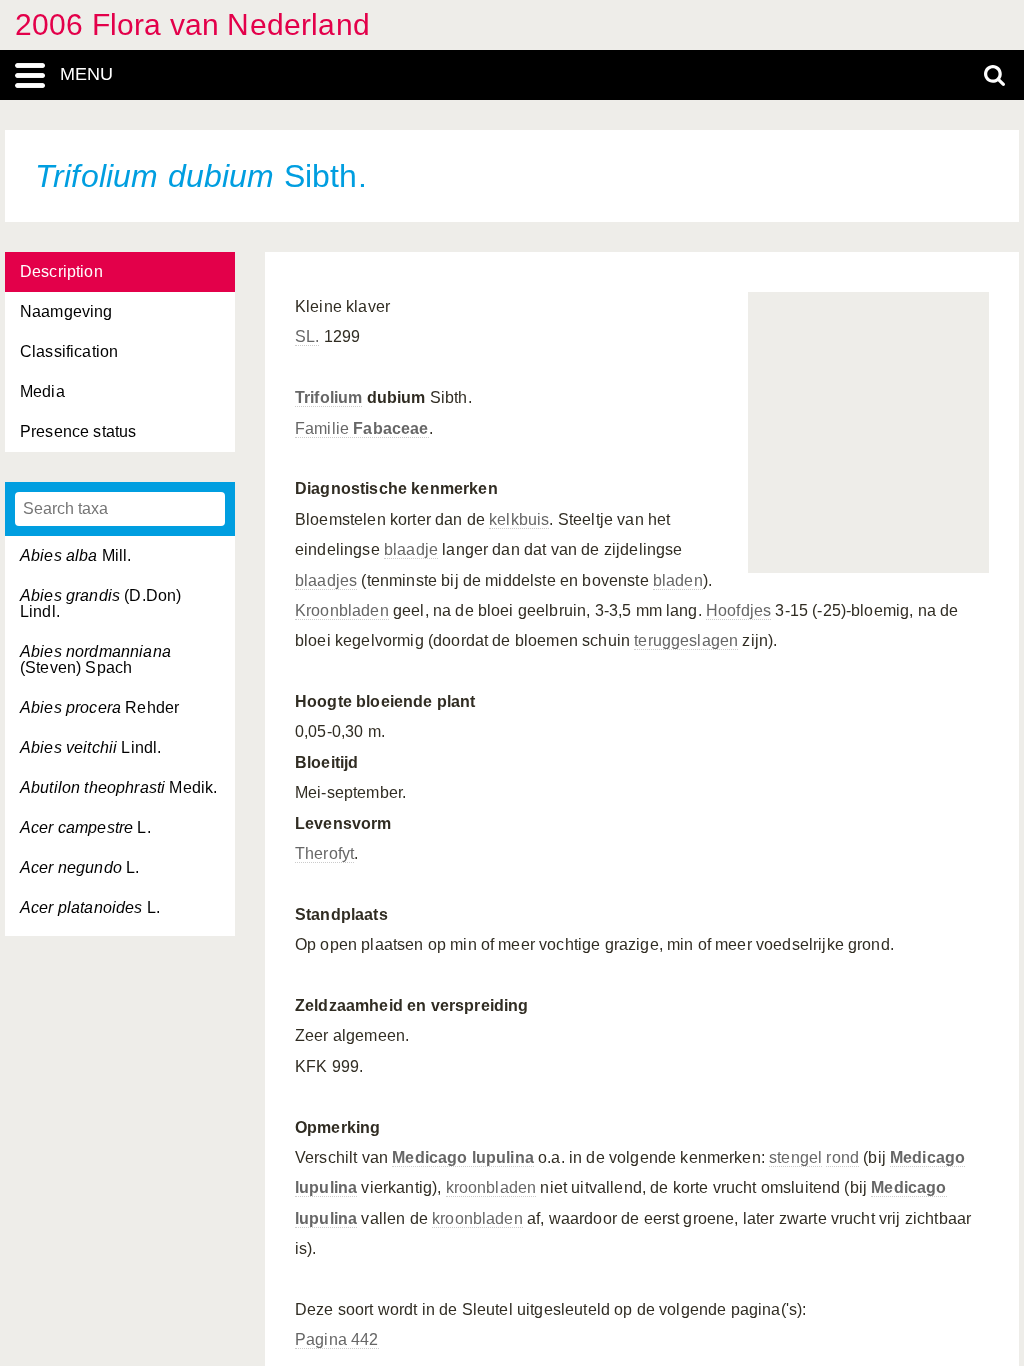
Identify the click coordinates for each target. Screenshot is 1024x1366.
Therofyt (324, 853)
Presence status (78, 431)
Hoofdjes (738, 610)
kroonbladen (491, 1187)
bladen (678, 580)
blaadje (411, 549)
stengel (795, 1157)
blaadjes (326, 580)
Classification (69, 351)
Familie (362, 428)
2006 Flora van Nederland (192, 24)
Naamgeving (66, 311)
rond (842, 1157)
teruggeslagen (686, 640)
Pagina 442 (337, 1339)
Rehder (99, 707)
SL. (307, 336)
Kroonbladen (342, 610)
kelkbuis (519, 519)
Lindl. (90, 747)
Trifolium (328, 397)
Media (42, 391)
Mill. (76, 555)
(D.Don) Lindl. (100, 603)
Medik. (118, 787)
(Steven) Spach (95, 659)
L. (85, 827)
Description (61, 271)
